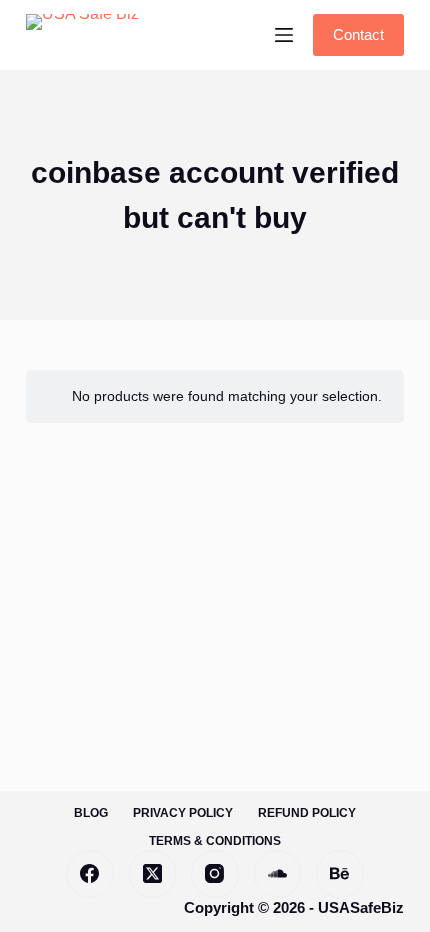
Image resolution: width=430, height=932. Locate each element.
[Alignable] (278, 874)
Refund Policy (307, 813)
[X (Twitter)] (153, 874)
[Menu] (284, 35)
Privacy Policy (183, 813)
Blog (91, 813)
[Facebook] (90, 874)
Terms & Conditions (215, 841)
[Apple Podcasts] (340, 874)
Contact (358, 34)
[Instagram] (215, 874)
